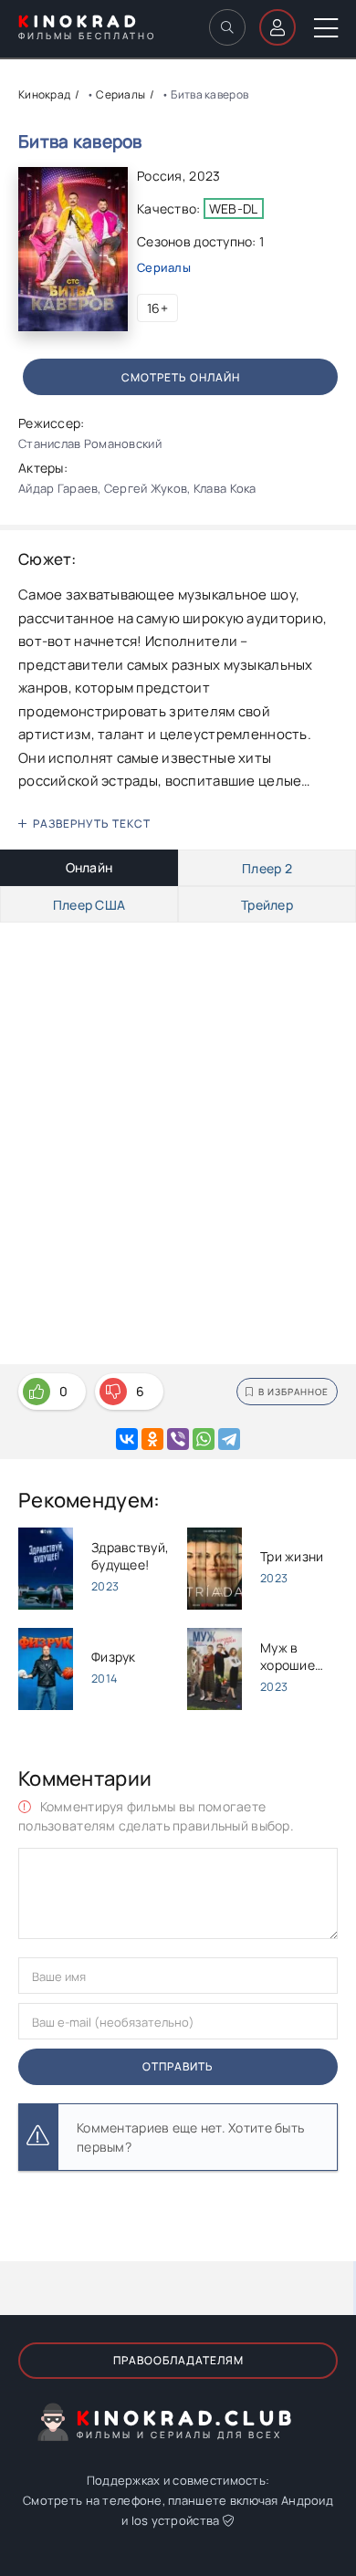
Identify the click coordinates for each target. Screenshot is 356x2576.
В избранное (293, 1392)
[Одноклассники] (152, 1439)
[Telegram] (229, 1439)
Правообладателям (178, 2360)
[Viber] (178, 1439)
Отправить (178, 2066)
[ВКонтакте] (127, 1439)
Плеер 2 (267, 868)
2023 (204, 176)
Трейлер (267, 905)
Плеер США (89, 905)
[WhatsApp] (204, 1439)
